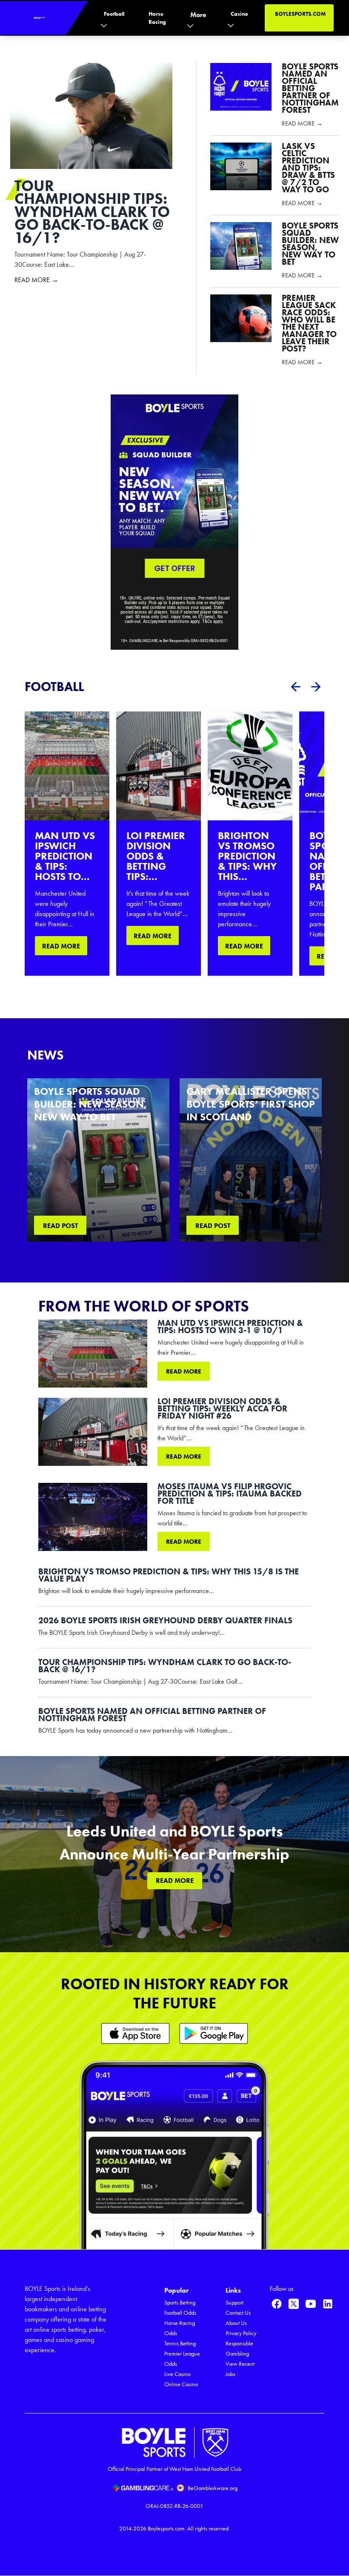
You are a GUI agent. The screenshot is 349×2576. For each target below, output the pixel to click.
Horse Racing (157, 18)
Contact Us (238, 2313)
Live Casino (177, 2374)
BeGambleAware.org (213, 2488)
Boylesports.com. (167, 2529)
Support (235, 2303)
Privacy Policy (241, 2333)
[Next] (316, 687)
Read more (184, 1371)
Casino (239, 14)
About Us (236, 2323)
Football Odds (180, 2313)
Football (114, 14)
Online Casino (181, 2384)
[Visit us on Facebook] (277, 2304)
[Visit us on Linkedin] (328, 2304)
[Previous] (295, 687)
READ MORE (61, 946)
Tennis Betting (180, 2343)
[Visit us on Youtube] (311, 2304)
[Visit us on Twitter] (294, 2304)
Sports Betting (180, 2303)
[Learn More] (135, 2033)
